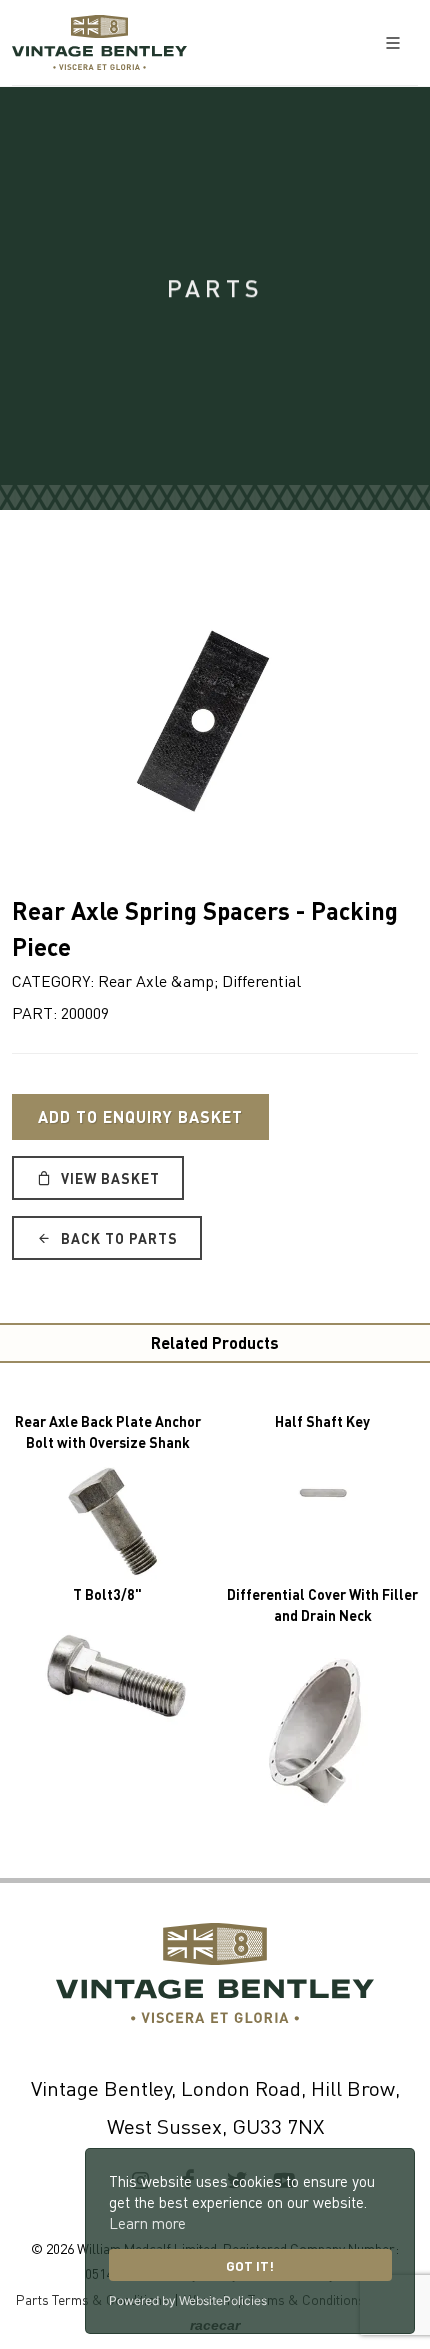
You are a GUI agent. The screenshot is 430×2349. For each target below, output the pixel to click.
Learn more (147, 2223)
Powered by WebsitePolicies (188, 2300)
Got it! (250, 2265)
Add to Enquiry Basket (140, 1116)
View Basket (108, 1178)
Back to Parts (117, 1238)
